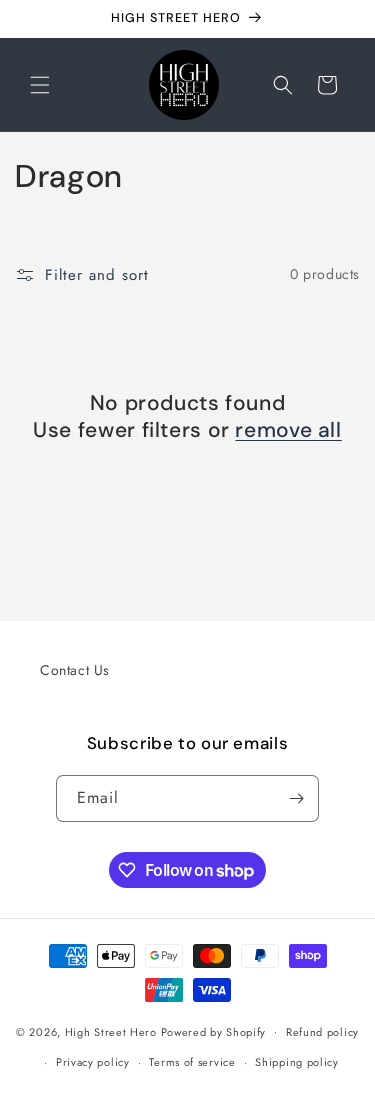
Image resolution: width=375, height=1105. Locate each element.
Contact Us (75, 670)
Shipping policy (297, 1062)
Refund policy (322, 1032)
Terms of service (192, 1062)
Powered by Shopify (214, 1031)
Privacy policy (93, 1062)
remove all (288, 430)
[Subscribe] (296, 798)
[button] (40, 85)
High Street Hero (111, 1031)
